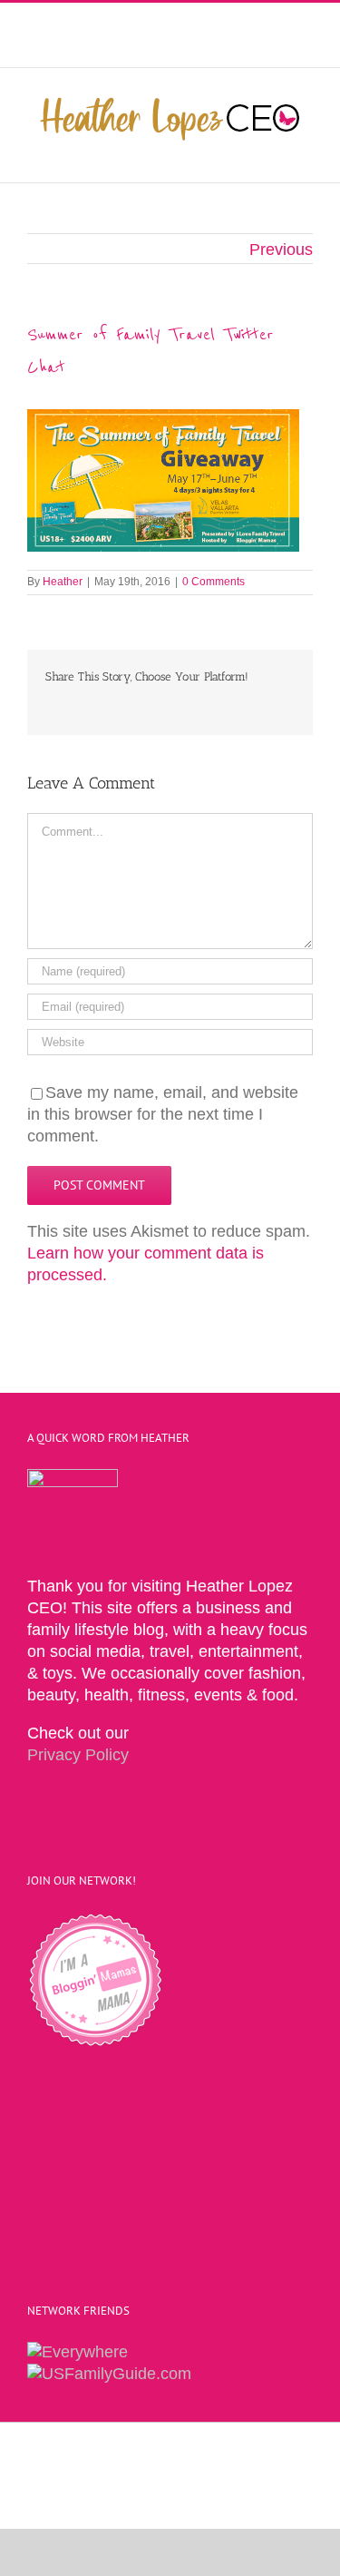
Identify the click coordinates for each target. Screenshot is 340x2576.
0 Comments (214, 582)
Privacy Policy (78, 1755)
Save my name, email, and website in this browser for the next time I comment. (163, 1114)
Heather (63, 582)
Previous (281, 250)
